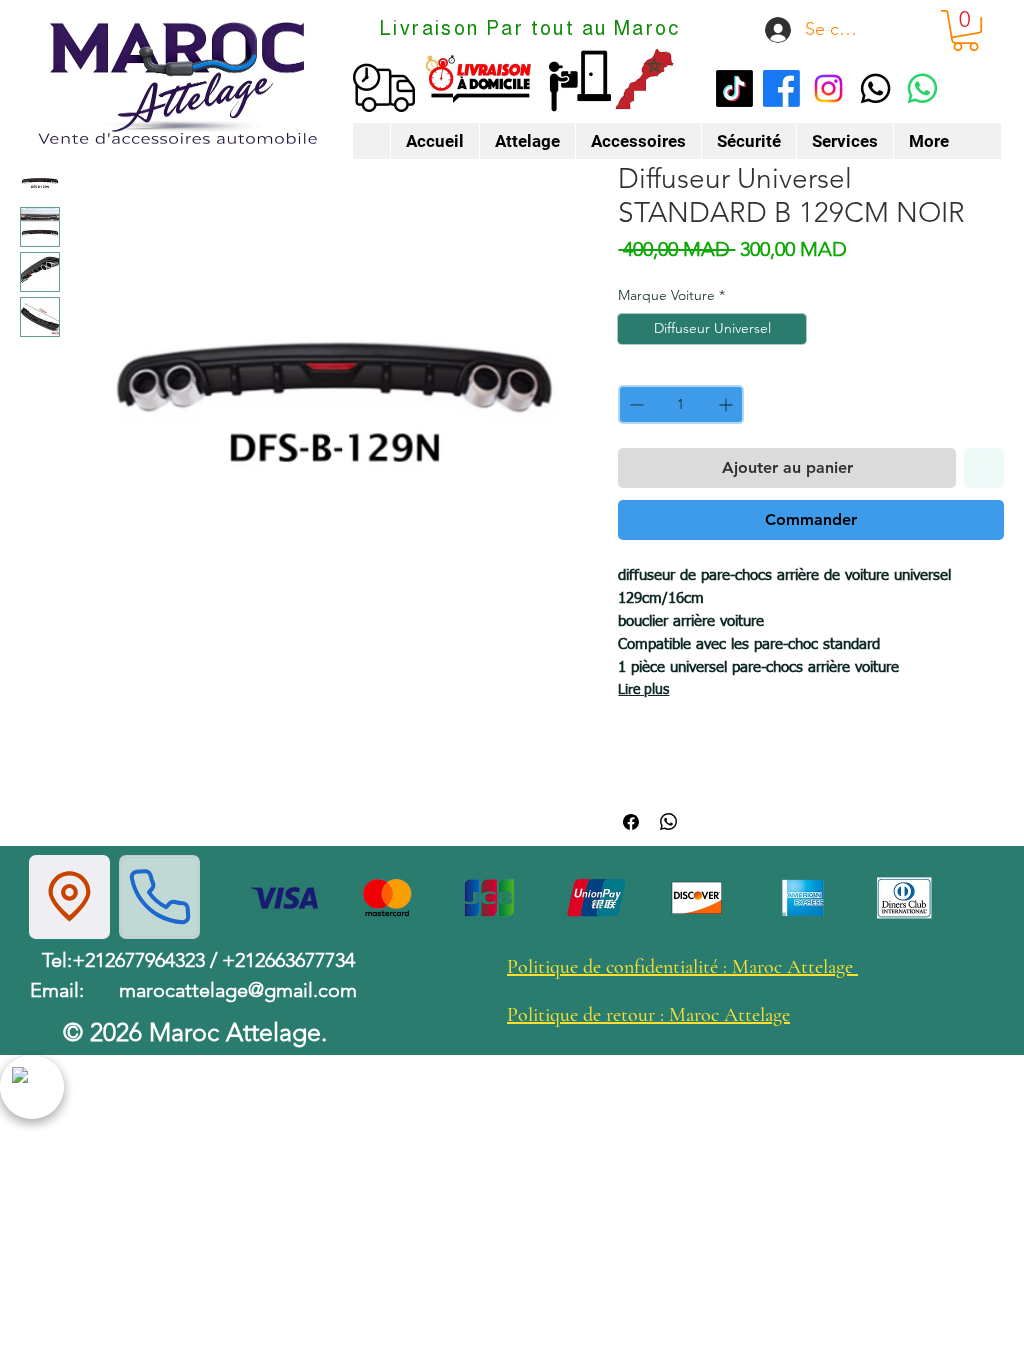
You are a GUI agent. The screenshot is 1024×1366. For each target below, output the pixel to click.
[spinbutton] (680, 404)
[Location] (69, 897)
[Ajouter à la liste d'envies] (984, 468)
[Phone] (159, 897)
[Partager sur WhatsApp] (669, 822)
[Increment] (727, 404)
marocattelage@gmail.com (238, 990)
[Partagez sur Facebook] (631, 822)
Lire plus (643, 690)
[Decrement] (634, 404)
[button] (965, 30)
